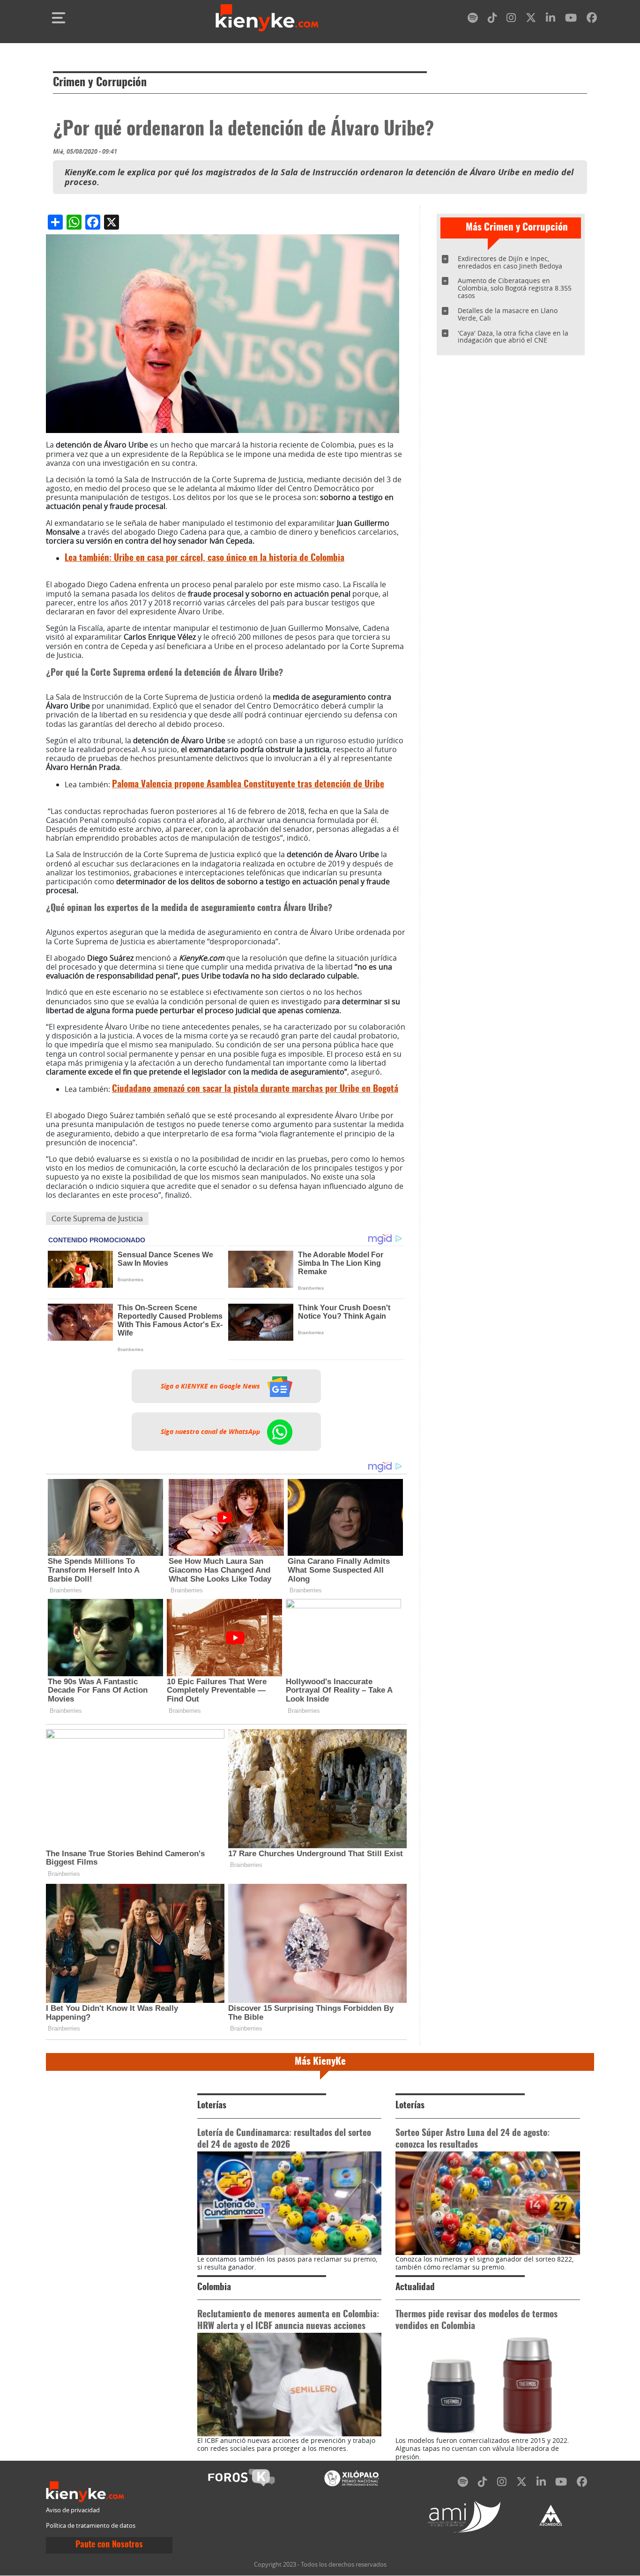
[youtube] (571, 19)
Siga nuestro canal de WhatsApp (211, 1432)
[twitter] (531, 19)
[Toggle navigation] (59, 18)
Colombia (214, 2288)
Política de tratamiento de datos (91, 2526)
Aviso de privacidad (73, 2510)
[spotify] (473, 19)
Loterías (212, 2106)
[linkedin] (551, 19)
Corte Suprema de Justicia (97, 1218)
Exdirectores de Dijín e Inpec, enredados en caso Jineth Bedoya (510, 262)
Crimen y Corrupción (100, 83)
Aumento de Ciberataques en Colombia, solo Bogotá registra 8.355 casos (515, 288)
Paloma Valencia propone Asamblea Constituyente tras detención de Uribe (248, 785)
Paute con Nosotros (109, 2545)
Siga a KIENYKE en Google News (211, 1386)
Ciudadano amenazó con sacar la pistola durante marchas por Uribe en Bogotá (255, 1089)
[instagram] (511, 19)
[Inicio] (267, 18)
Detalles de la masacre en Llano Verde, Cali (508, 314)
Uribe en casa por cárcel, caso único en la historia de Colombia (205, 558)
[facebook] (592, 19)
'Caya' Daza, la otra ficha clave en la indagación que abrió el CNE (513, 337)
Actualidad (415, 2288)
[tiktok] (492, 19)
